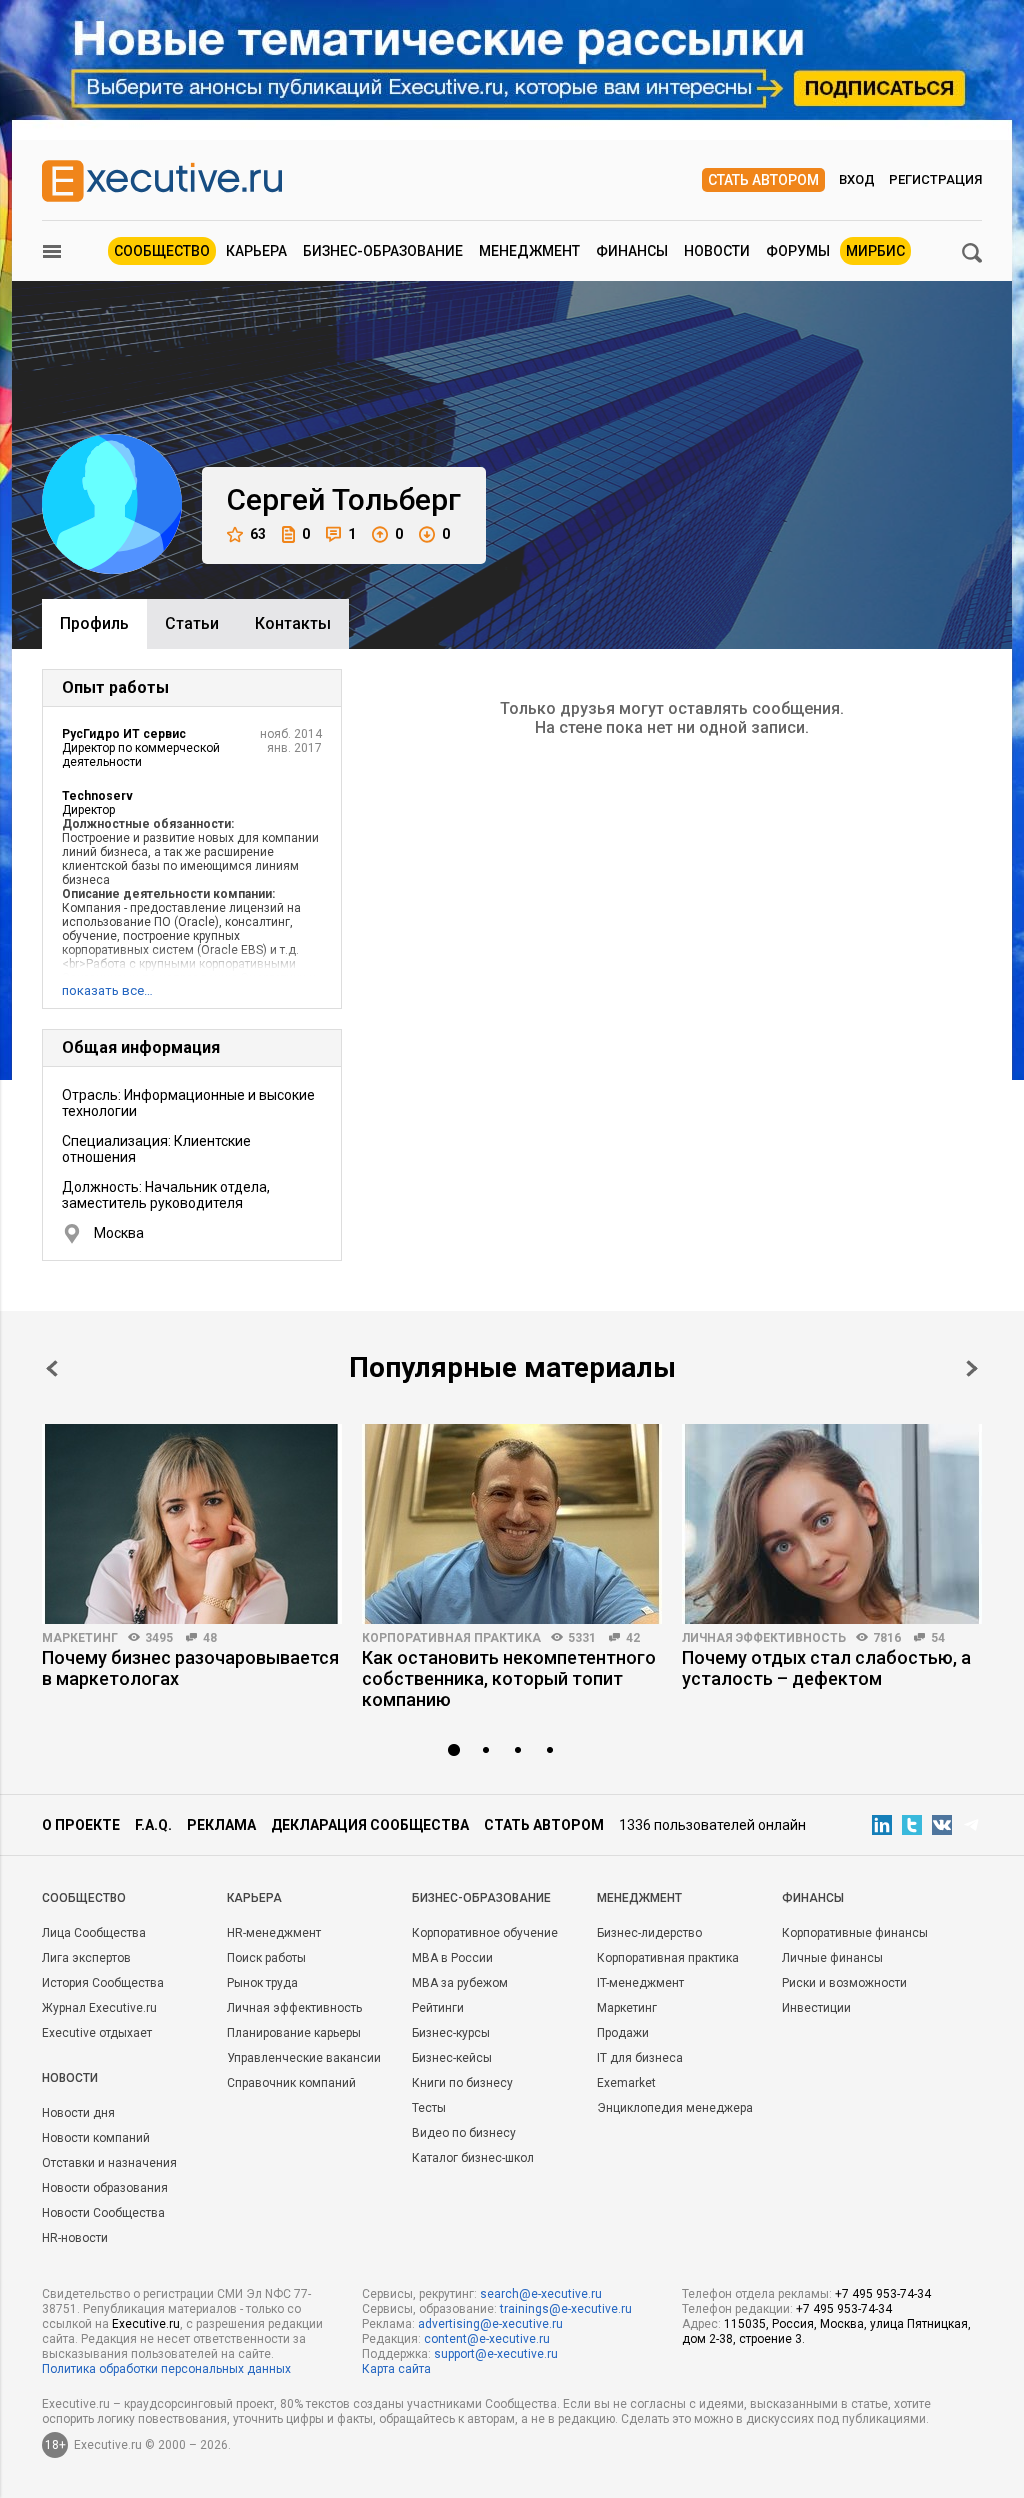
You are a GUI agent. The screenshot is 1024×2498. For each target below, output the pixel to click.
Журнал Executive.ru (99, 2008)
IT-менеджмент (640, 1983)
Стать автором (763, 180)
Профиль (94, 623)
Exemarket (626, 2083)
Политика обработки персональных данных (166, 2369)
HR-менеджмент (274, 1933)
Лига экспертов (86, 1958)
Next (972, 1368)
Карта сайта (396, 2369)
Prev (52, 1368)
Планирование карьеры (294, 2033)
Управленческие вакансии (304, 2058)
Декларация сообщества (370, 1825)
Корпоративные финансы (855, 1933)
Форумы (798, 251)
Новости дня (78, 2113)
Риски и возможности (844, 1983)
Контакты (293, 623)
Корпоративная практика (451, 1638)
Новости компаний (96, 2138)
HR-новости (75, 2238)
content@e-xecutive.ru (487, 2339)
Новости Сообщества (103, 2213)
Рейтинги (438, 2008)
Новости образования (105, 2188)
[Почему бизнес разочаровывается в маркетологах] (192, 1524)
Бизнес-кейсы (452, 2058)
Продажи (623, 2033)
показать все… (107, 990)
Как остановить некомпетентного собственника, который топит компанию (509, 1678)
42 (633, 1638)
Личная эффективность (764, 1638)
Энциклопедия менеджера (675, 2108)
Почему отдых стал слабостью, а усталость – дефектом (826, 1668)
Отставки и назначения (109, 2163)
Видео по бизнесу (464, 2133)
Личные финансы (832, 1958)
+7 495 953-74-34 (883, 2294)
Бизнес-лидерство (649, 1933)
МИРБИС (875, 251)
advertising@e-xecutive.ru (490, 2324)
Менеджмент (529, 251)
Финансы (632, 251)
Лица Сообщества (94, 1933)
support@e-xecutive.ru (496, 2354)
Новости (717, 251)
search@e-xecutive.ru (541, 2294)
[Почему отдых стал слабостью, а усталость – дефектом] (832, 1524)
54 (938, 1638)
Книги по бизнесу (462, 2083)
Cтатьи (192, 623)
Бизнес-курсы (451, 2033)
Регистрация (935, 179)
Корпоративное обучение (485, 1933)
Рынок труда (262, 1983)
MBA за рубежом (460, 1983)
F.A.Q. (153, 1825)
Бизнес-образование (383, 251)
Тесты (429, 2108)
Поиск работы (266, 1958)
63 (258, 534)
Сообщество (162, 251)
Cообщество (84, 1898)
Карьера (256, 251)
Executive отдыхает (97, 2033)
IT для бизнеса (640, 2058)
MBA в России (452, 1958)
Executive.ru (146, 2324)
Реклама (221, 1825)
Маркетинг (80, 1638)
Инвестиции (816, 2008)
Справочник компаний (291, 2083)
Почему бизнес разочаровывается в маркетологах (190, 1668)
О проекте (81, 1825)
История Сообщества (103, 1983)
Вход (857, 179)
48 (210, 1638)
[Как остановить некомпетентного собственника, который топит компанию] (512, 1524)
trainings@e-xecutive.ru (566, 2309)
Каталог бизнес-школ (473, 2158)
